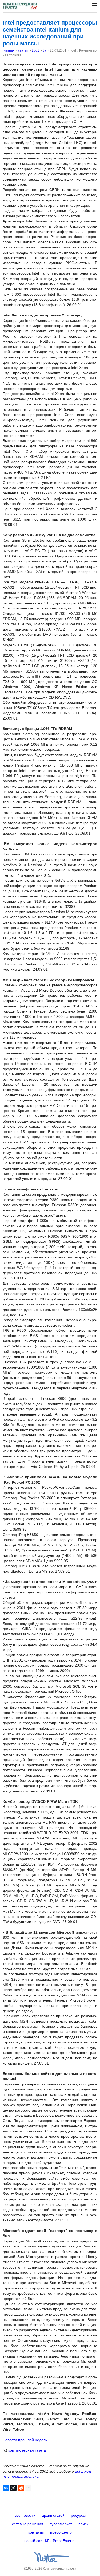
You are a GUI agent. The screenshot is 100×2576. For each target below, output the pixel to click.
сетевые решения (28, 2524)
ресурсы (78, 2515)
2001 (35, 50)
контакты (36, 2532)
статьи (23, 50)
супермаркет (61, 2524)
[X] (13, 2488)
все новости (25, 2515)
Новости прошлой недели (25, 2440)
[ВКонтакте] (6, 2488)
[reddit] (21, 2488)
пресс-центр (61, 2532)
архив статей (53, 2515)
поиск (83, 2524)
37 (45, 50)
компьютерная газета (27, 2450)
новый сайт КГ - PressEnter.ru (50, 2541)
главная (9, 50)
